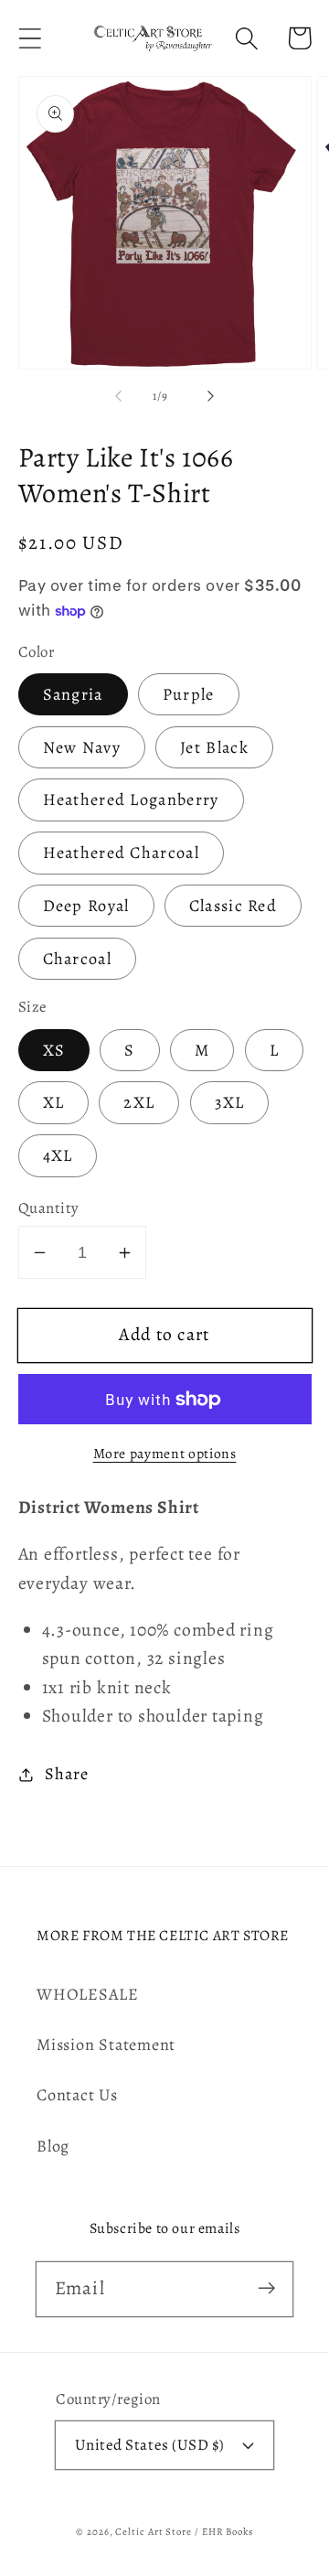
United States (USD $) (150, 2445)
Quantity (49, 1208)
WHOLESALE (88, 1994)
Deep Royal (86, 906)
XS (54, 1050)
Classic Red (233, 906)
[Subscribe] (266, 2288)
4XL (58, 1155)
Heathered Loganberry (131, 800)
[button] (30, 38)
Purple (189, 694)
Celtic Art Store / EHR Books (184, 2532)
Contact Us (77, 2095)
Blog (53, 2146)
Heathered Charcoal (121, 853)
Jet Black (214, 747)
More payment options (165, 1453)
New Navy (82, 747)
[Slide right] (211, 396)
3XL (230, 1102)
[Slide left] (118, 396)
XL (54, 1102)
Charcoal (77, 959)
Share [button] (66, 1774)
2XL (139, 1102)
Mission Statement (106, 2045)
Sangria (73, 694)
